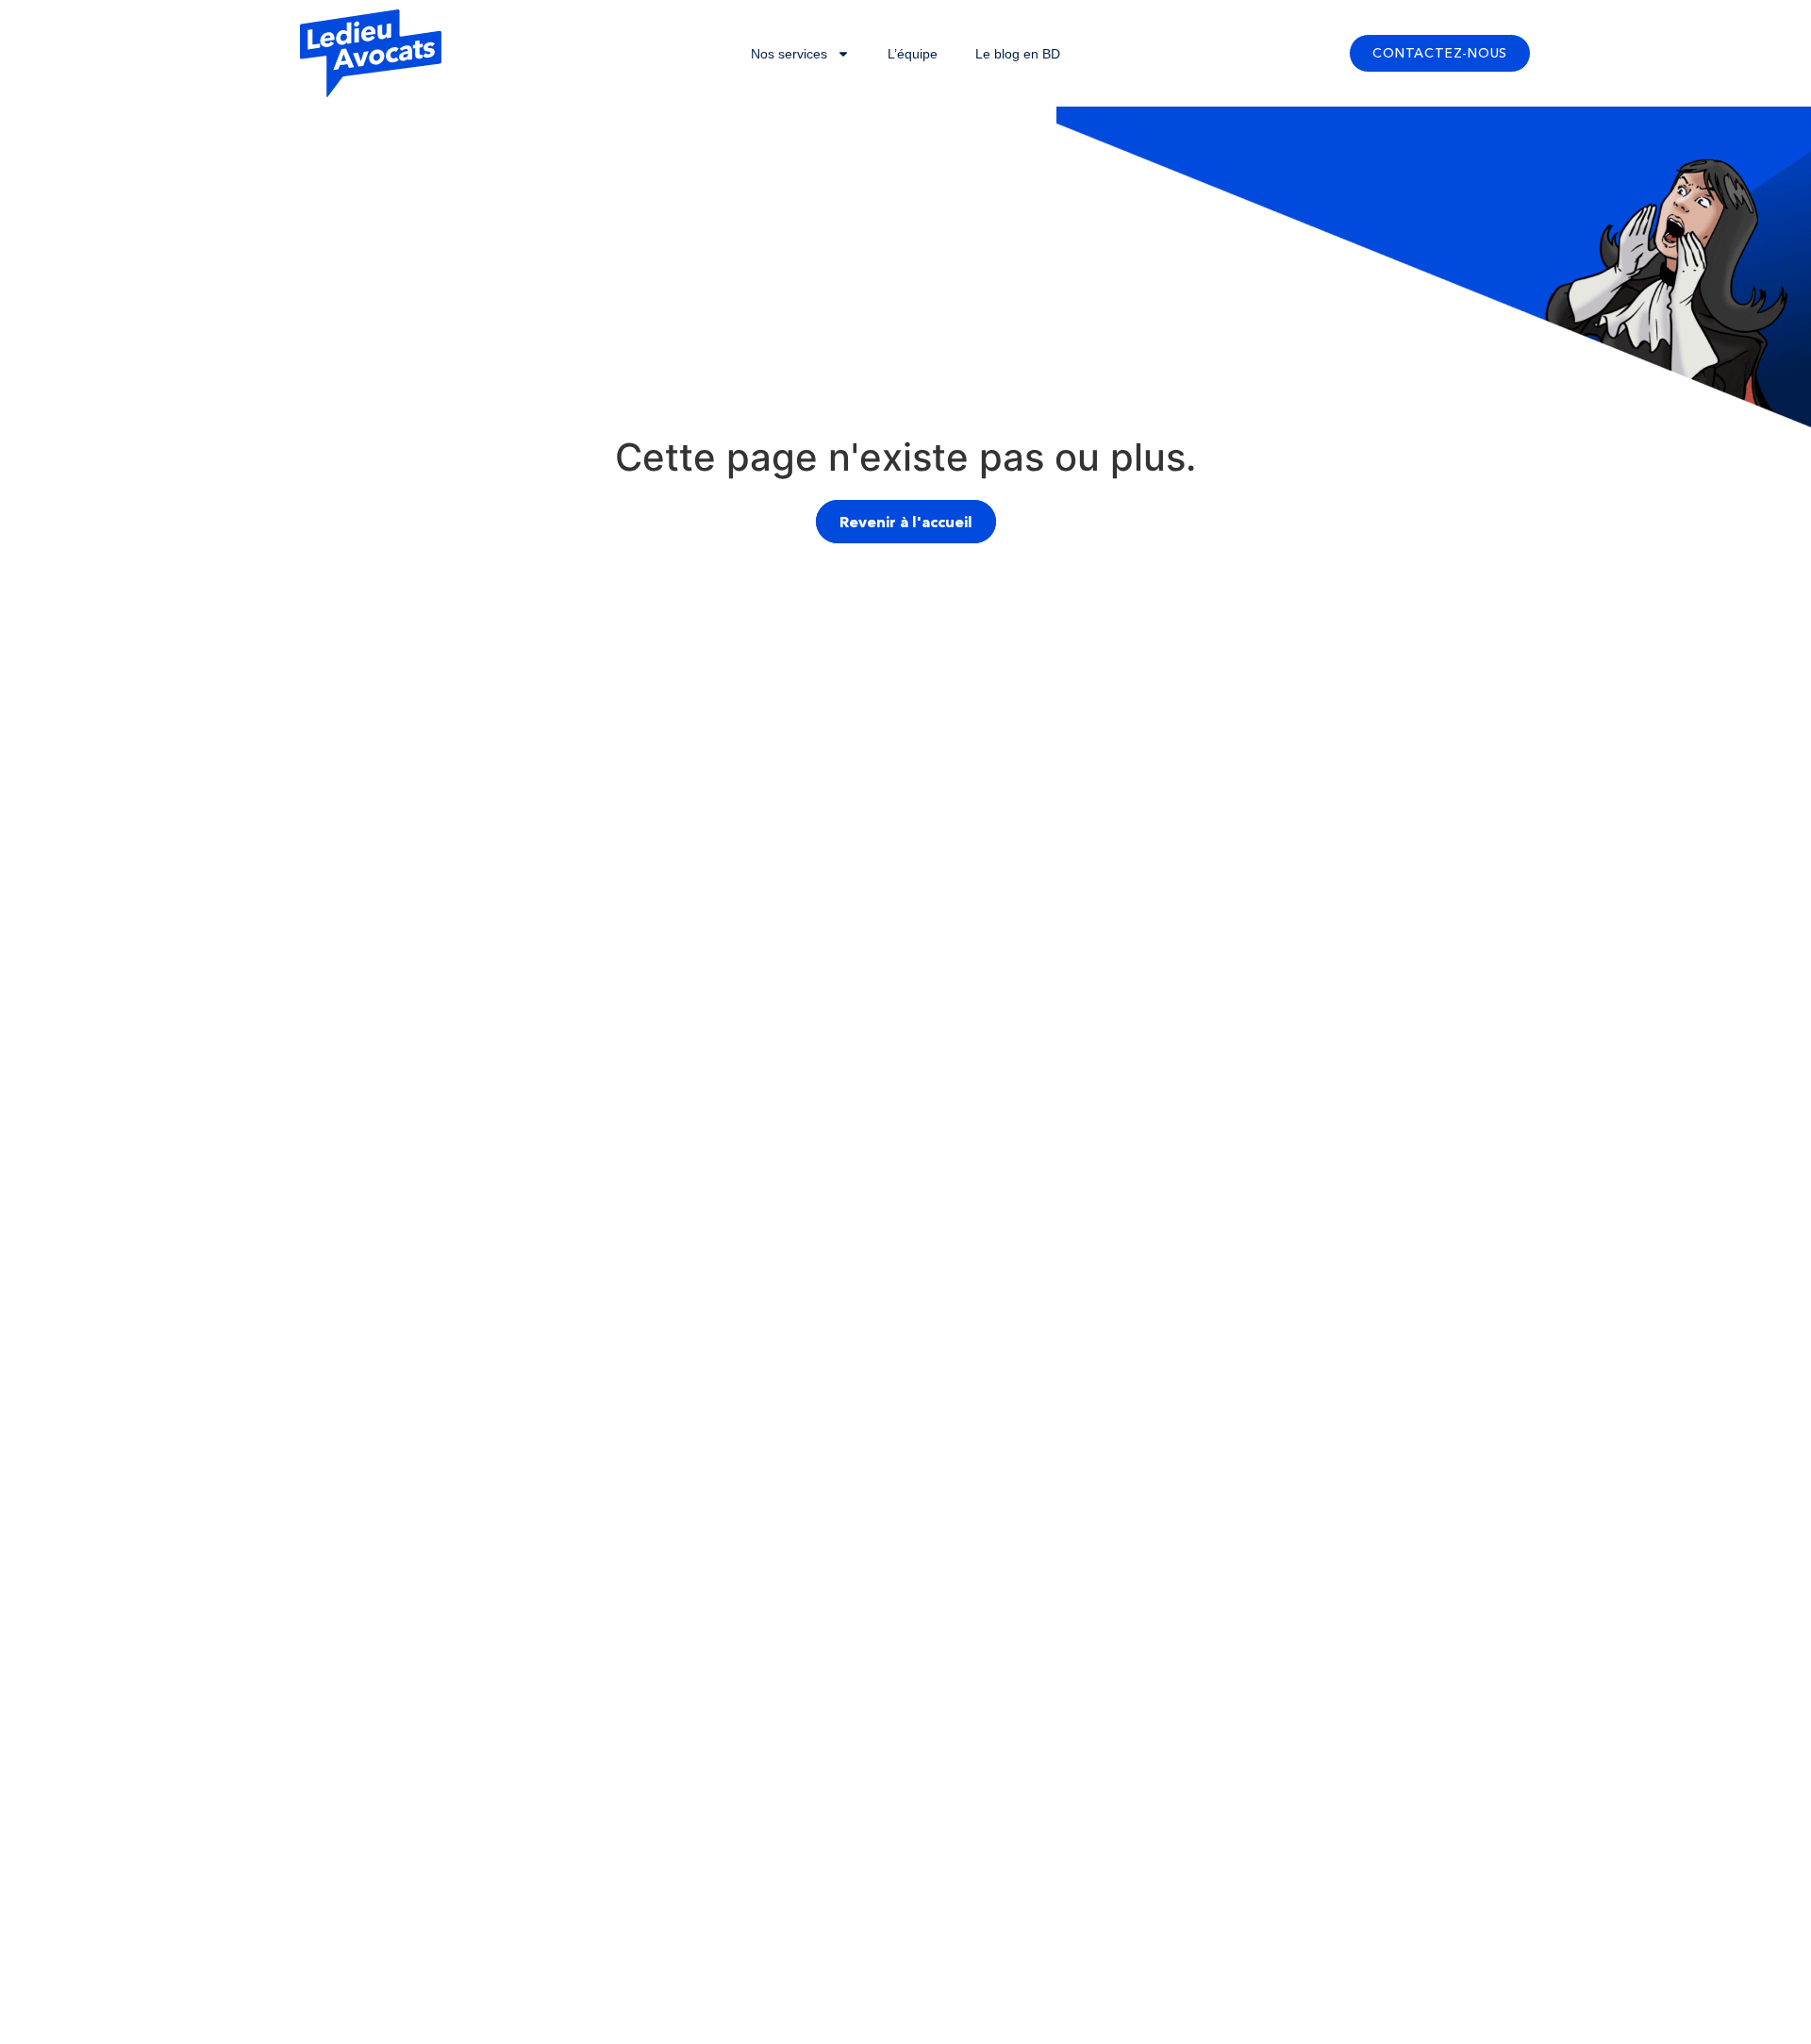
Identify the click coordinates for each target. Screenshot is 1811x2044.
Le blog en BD (1018, 54)
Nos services (789, 54)
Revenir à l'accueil (906, 522)
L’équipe (913, 54)
